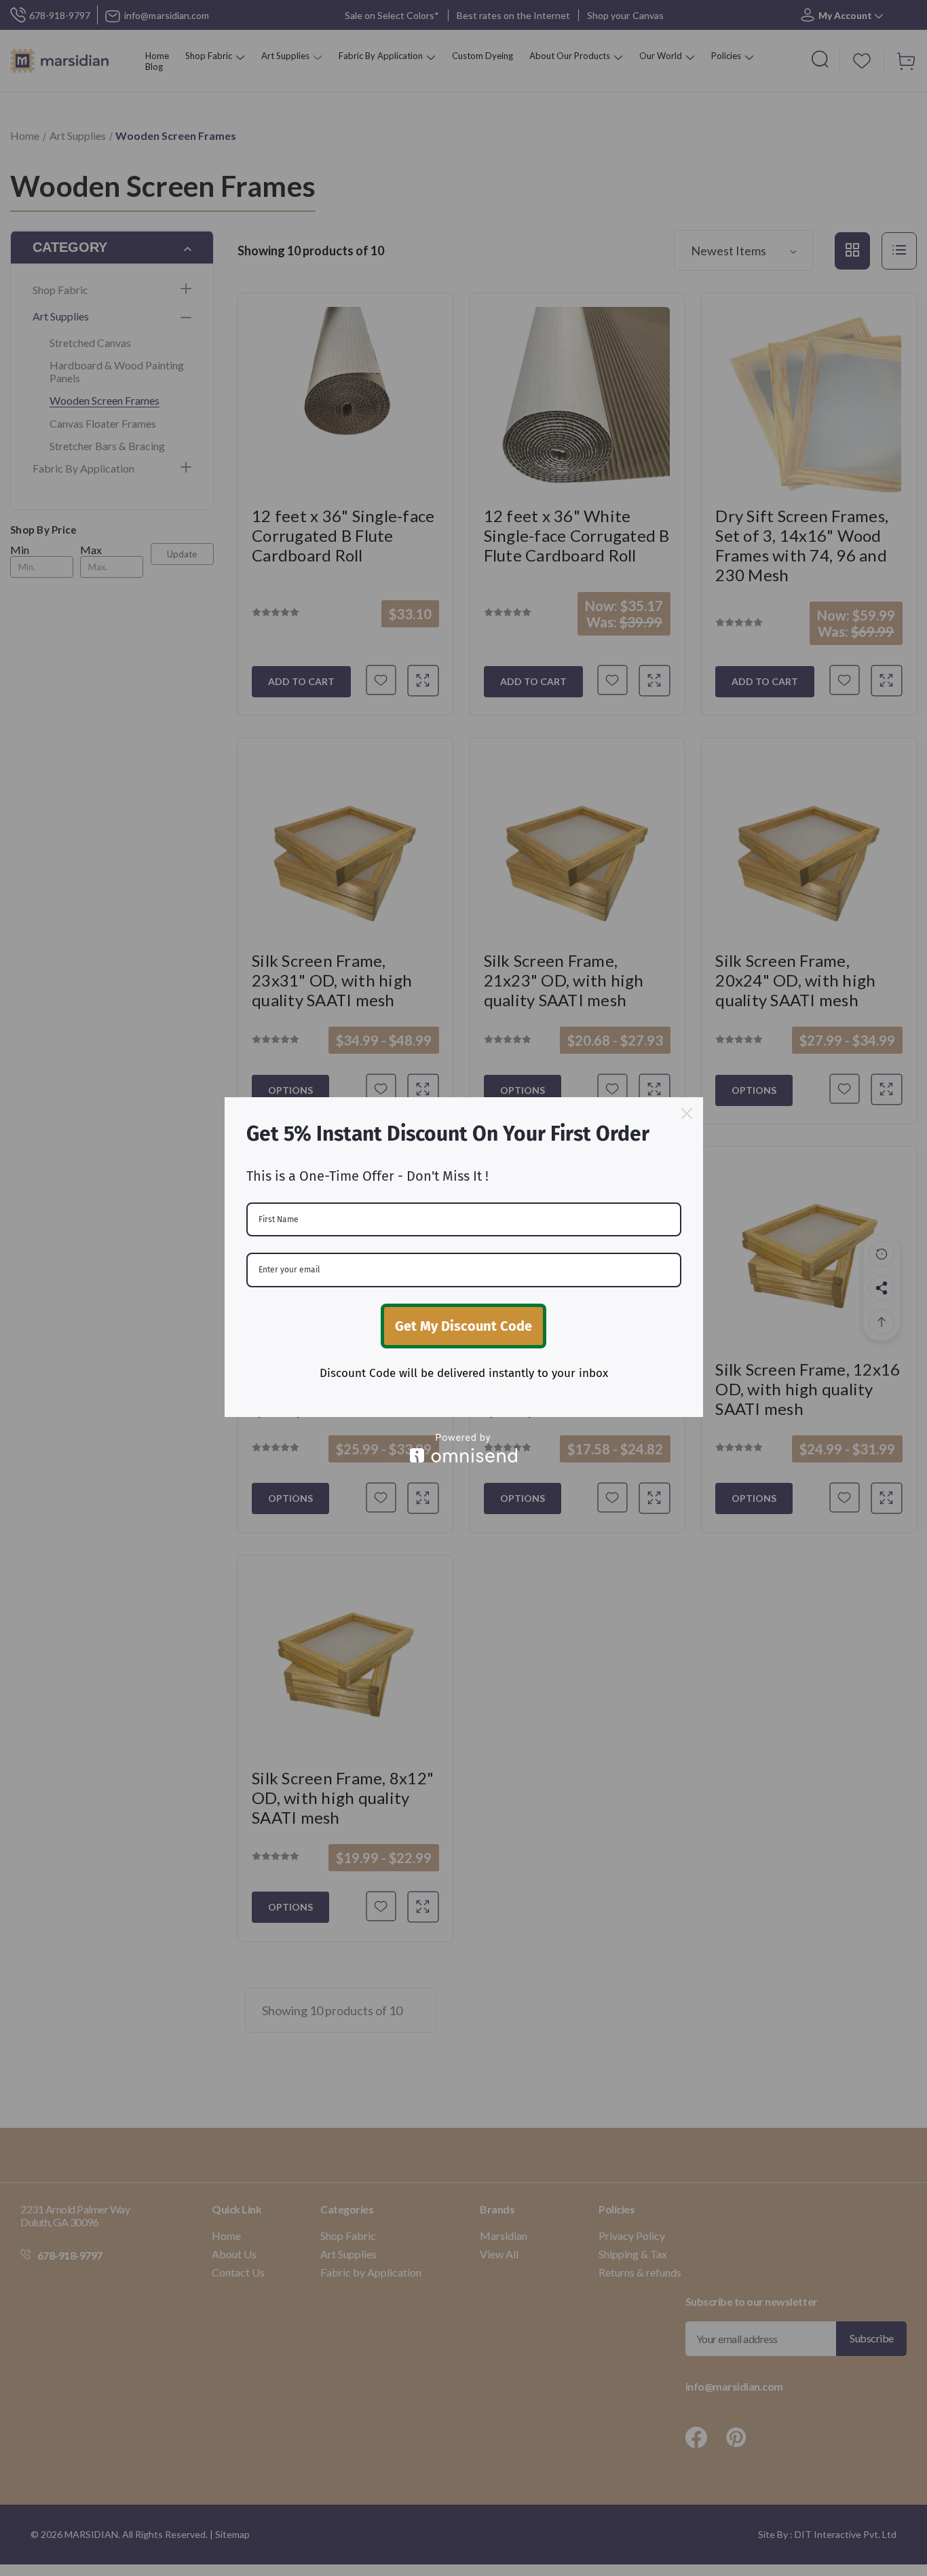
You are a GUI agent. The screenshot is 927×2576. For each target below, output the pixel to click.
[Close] (687, 1114)
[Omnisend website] (464, 1448)
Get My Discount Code (463, 1326)
